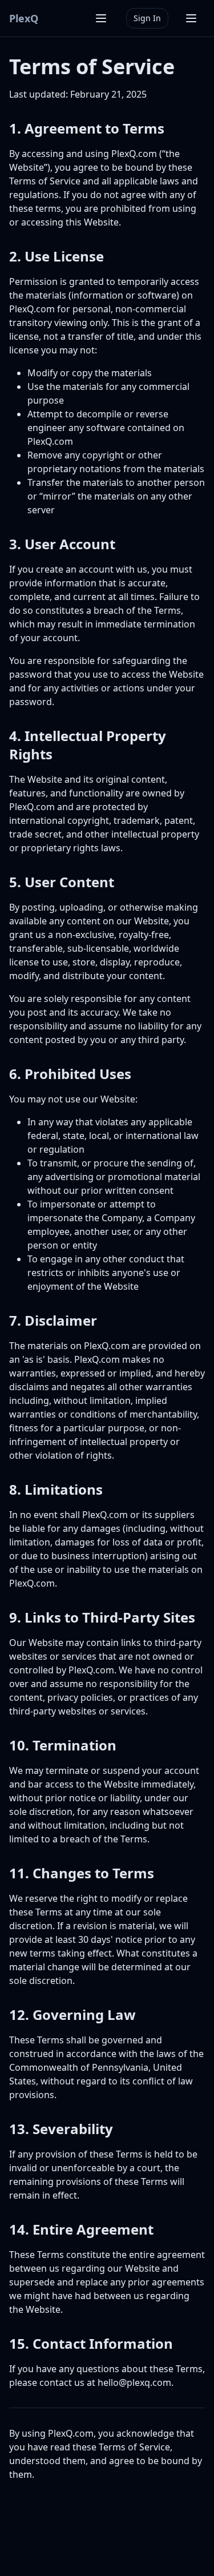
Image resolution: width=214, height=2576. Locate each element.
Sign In (147, 18)
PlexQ (24, 18)
